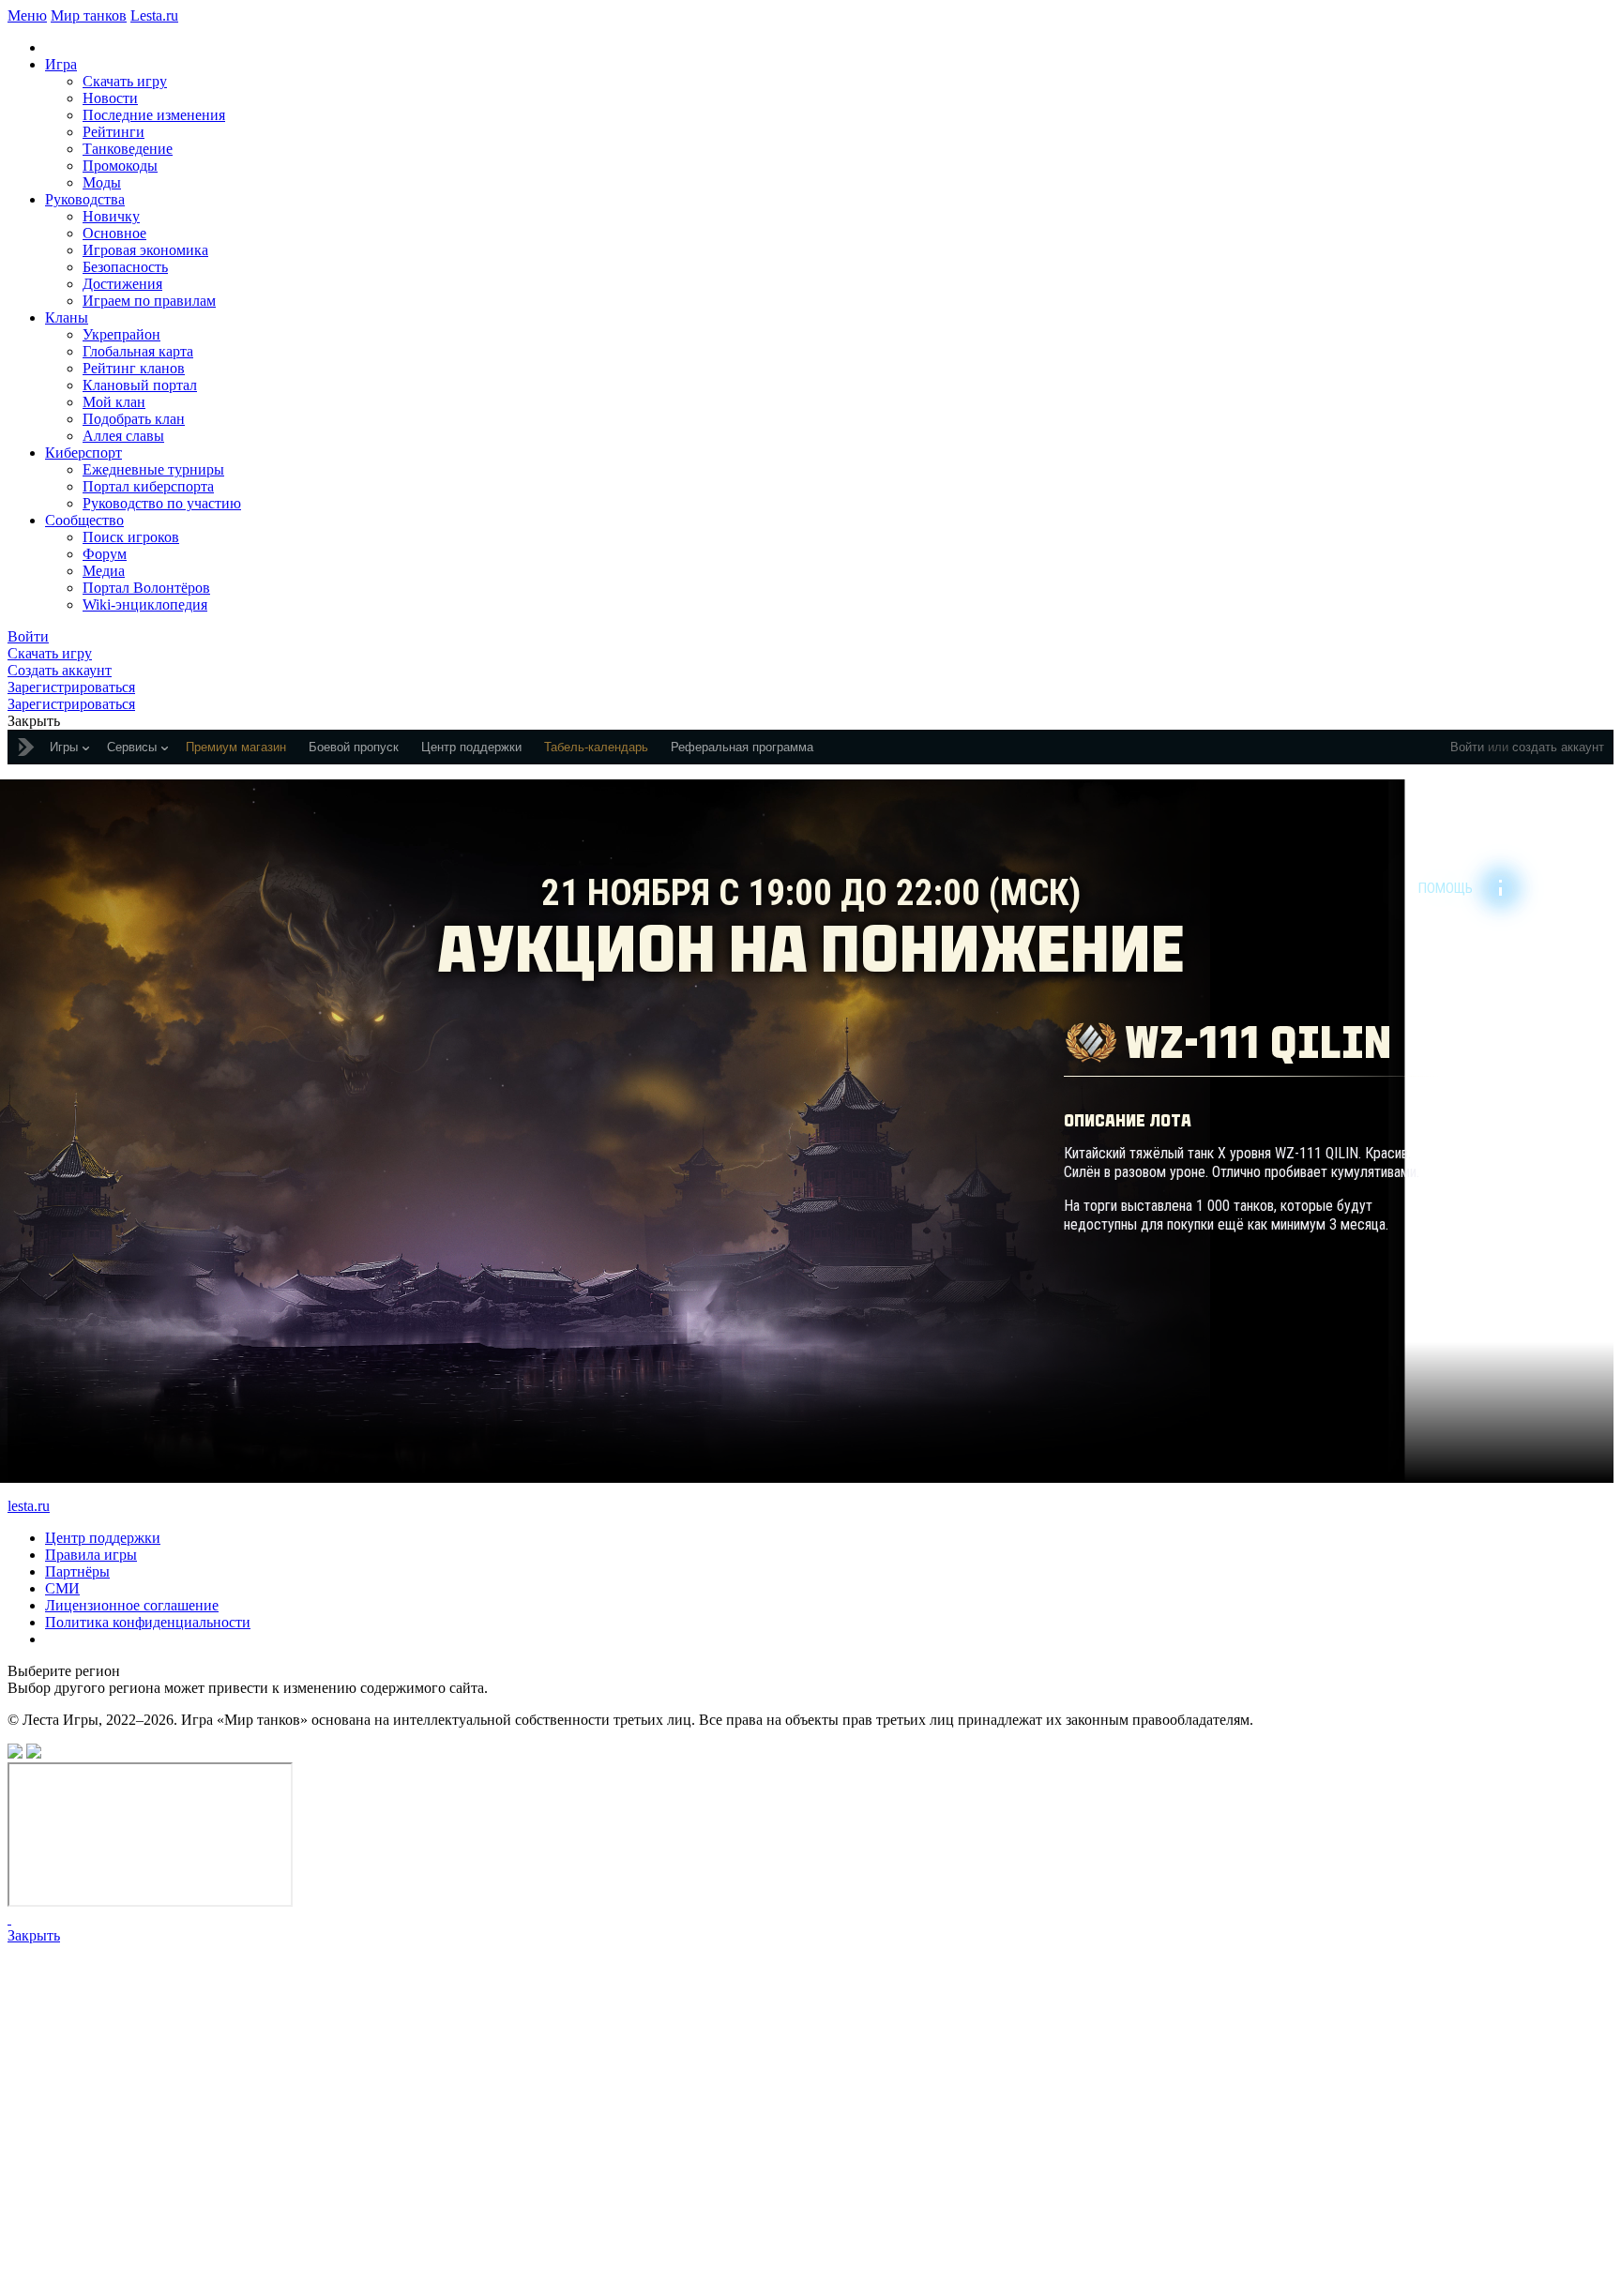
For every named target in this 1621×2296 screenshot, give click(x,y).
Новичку (111, 216)
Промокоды (120, 166)
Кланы (67, 317)
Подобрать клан (134, 419)
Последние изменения (154, 115)
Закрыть (34, 1935)
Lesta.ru (154, 15)
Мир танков (89, 15)
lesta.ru (29, 1506)
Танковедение (128, 149)
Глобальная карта (138, 351)
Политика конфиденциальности (148, 1622)
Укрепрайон (121, 334)
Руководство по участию (162, 503)
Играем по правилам (149, 301)
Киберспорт (83, 453)
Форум (105, 554)
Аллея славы (123, 436)
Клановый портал (140, 385)
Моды (102, 182)
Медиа (104, 571)
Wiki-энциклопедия (145, 604)
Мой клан (114, 402)
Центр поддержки (103, 1538)
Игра (61, 64)
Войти (1467, 747)
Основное (114, 233)
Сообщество (84, 520)
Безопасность (125, 267)
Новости (110, 98)
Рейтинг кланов (134, 368)
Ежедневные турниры (153, 469)
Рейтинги (114, 132)
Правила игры (91, 1555)
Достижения (122, 284)
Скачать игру (125, 81)
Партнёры (77, 1571)
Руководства (85, 199)
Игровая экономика (145, 250)
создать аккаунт (1558, 747)
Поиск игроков (131, 537)
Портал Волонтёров (146, 588)
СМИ (62, 1588)
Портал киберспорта (148, 486)
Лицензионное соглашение (132, 1605)
